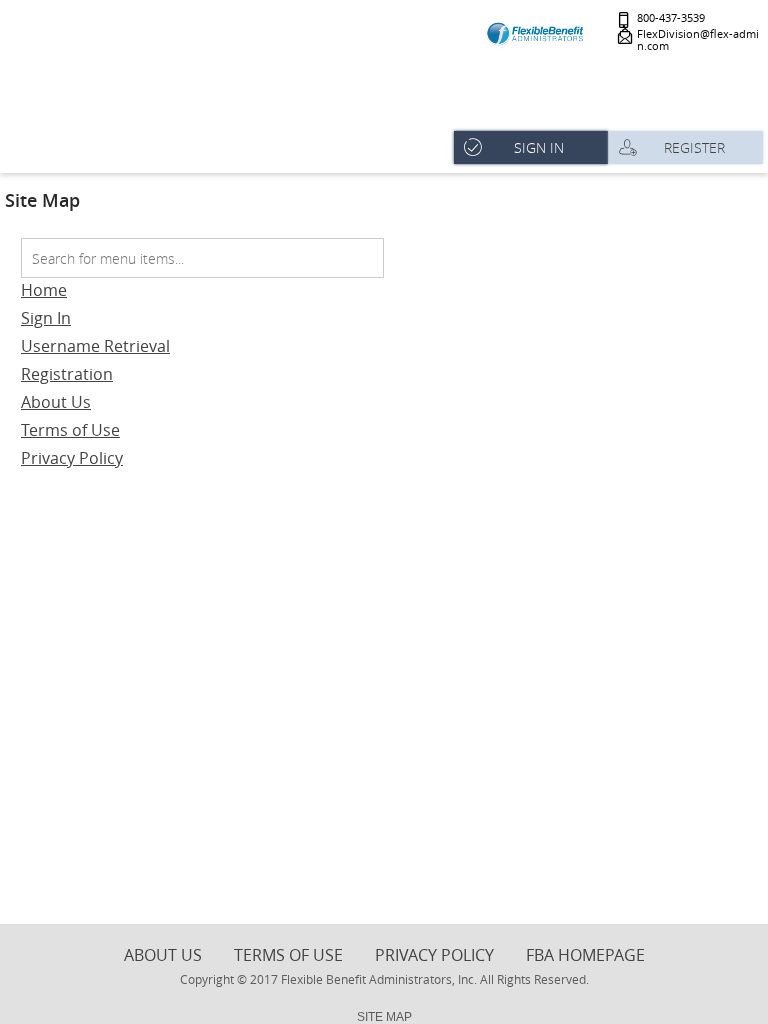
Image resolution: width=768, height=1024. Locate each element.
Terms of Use (70, 430)
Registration (67, 374)
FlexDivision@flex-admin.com (698, 40)
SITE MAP (384, 1017)
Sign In (46, 318)
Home (44, 290)
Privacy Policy (72, 458)
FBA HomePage (585, 955)
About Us (56, 402)
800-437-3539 (671, 18)
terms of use (288, 955)
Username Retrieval (95, 346)
